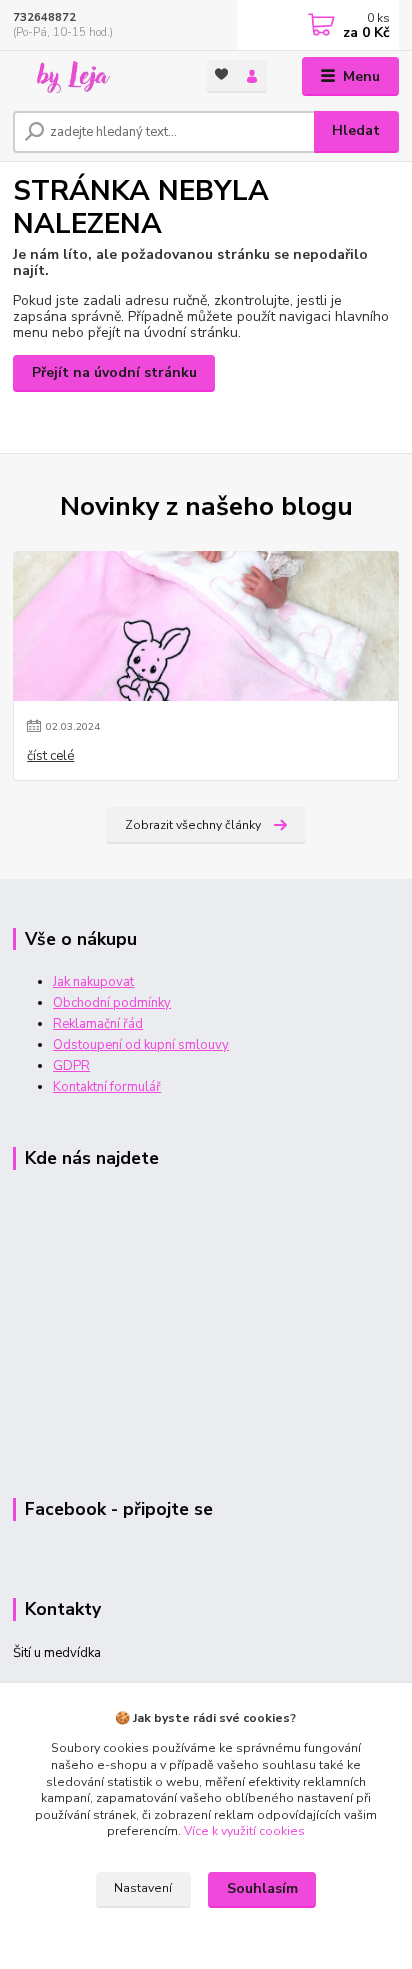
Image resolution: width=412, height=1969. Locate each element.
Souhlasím (262, 1888)
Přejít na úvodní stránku (114, 372)
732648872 (44, 17)
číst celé (50, 756)
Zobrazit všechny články (193, 825)
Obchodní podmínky (112, 1003)
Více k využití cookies (244, 1831)
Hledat (356, 130)
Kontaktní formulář (107, 1087)
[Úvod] (93, 76)
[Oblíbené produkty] (221, 74)
